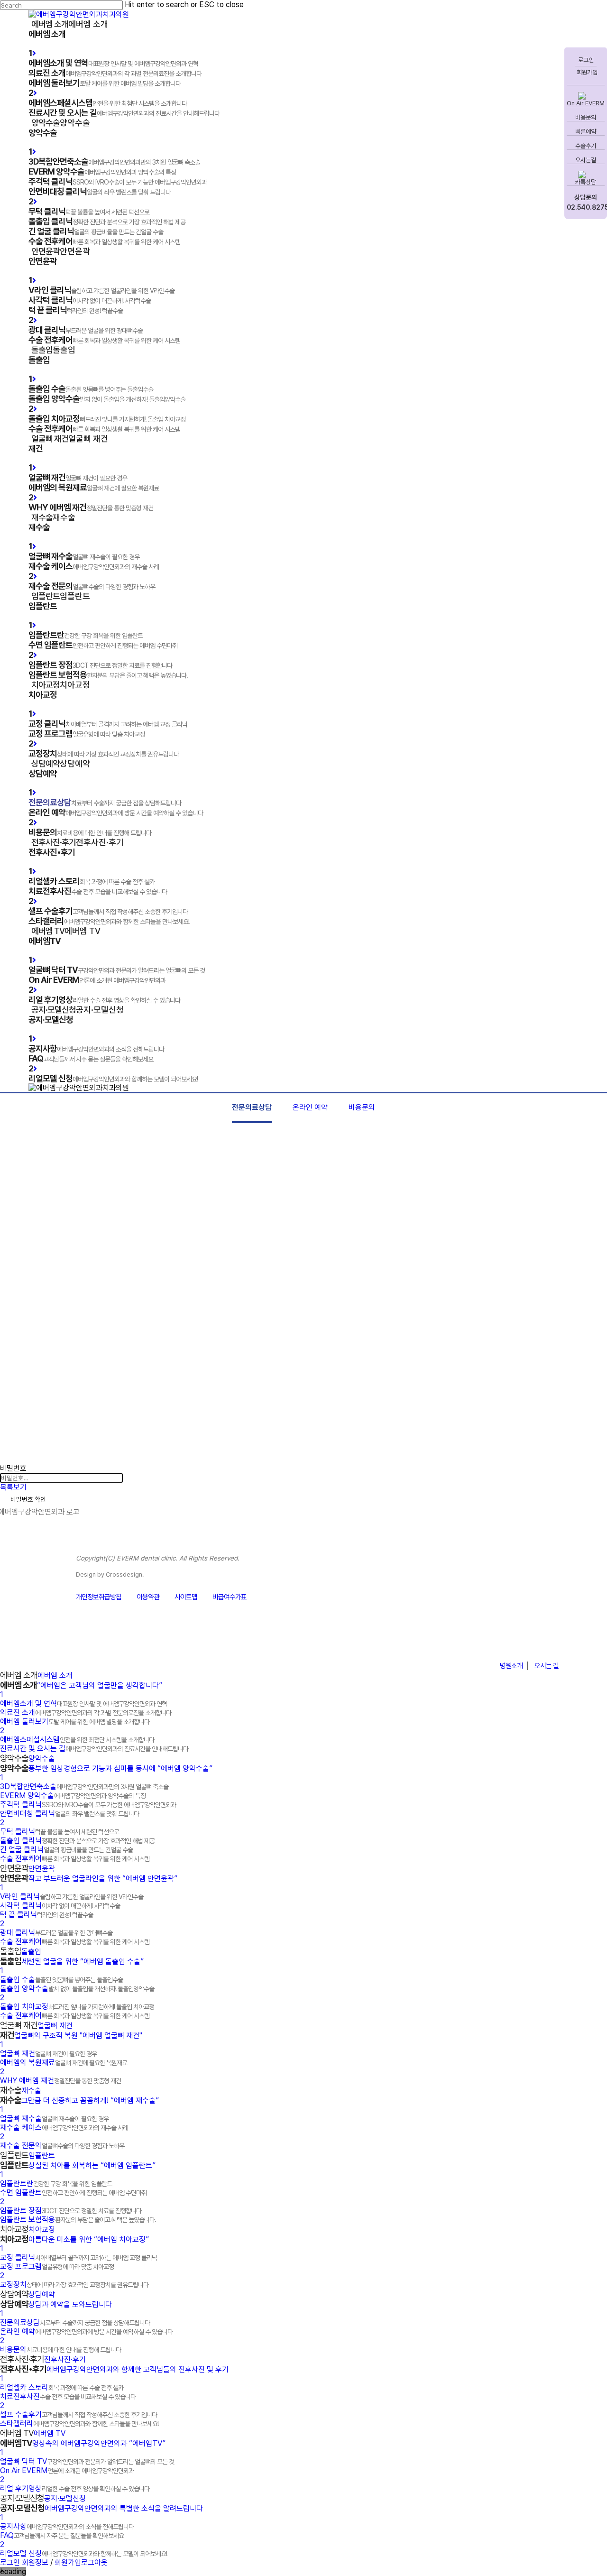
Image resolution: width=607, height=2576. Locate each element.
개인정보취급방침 (99, 1597)
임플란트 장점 (71, 2211)
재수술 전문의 (62, 2146)
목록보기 (13, 1487)
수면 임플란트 (73, 2193)
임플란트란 (56, 2184)
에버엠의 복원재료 (64, 2063)
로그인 (586, 60)
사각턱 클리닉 (60, 1906)
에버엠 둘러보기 (75, 1722)
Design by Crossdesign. (110, 1574)
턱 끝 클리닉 (46, 1915)
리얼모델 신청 (83, 2553)
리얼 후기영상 (75, 2488)
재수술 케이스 (64, 2128)
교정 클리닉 (78, 2257)
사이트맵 (186, 1597)
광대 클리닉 (56, 1933)
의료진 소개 (86, 1713)
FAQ (62, 2535)
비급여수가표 (230, 1597)
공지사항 (67, 2526)
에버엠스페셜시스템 (77, 1740)
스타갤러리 (79, 2424)
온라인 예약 (310, 1107)
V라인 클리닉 (72, 1897)
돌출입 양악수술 (77, 1989)
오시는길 (586, 160)
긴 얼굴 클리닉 (66, 1850)
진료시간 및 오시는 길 (94, 1749)
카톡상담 (586, 182)
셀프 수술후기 (78, 2414)
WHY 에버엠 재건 (60, 2081)
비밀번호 (13, 1468)
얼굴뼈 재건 (48, 2054)
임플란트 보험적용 (78, 2220)
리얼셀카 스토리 (62, 2387)
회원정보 (35, 2562)
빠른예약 (586, 132)
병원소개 (511, 1666)
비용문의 (586, 117)
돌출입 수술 (61, 1980)
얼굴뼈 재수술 (54, 2119)
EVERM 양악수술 (73, 1796)
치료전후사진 (68, 2396)
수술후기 (586, 146)
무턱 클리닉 (60, 1832)
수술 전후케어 (75, 1859)
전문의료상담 (252, 1107)
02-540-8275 (510, 1643)
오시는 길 (547, 1666)
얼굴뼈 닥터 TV (87, 2461)
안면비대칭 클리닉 (69, 1814)
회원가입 (586, 72)
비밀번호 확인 (28, 1499)
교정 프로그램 (57, 2267)
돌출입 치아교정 (77, 2007)
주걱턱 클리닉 (88, 1805)
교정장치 (74, 2285)
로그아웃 (94, 2562)
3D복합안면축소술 (84, 1787)
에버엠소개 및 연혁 (83, 1703)
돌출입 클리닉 (77, 1841)
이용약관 (148, 1597)
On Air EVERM (586, 103)
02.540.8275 (586, 207)
